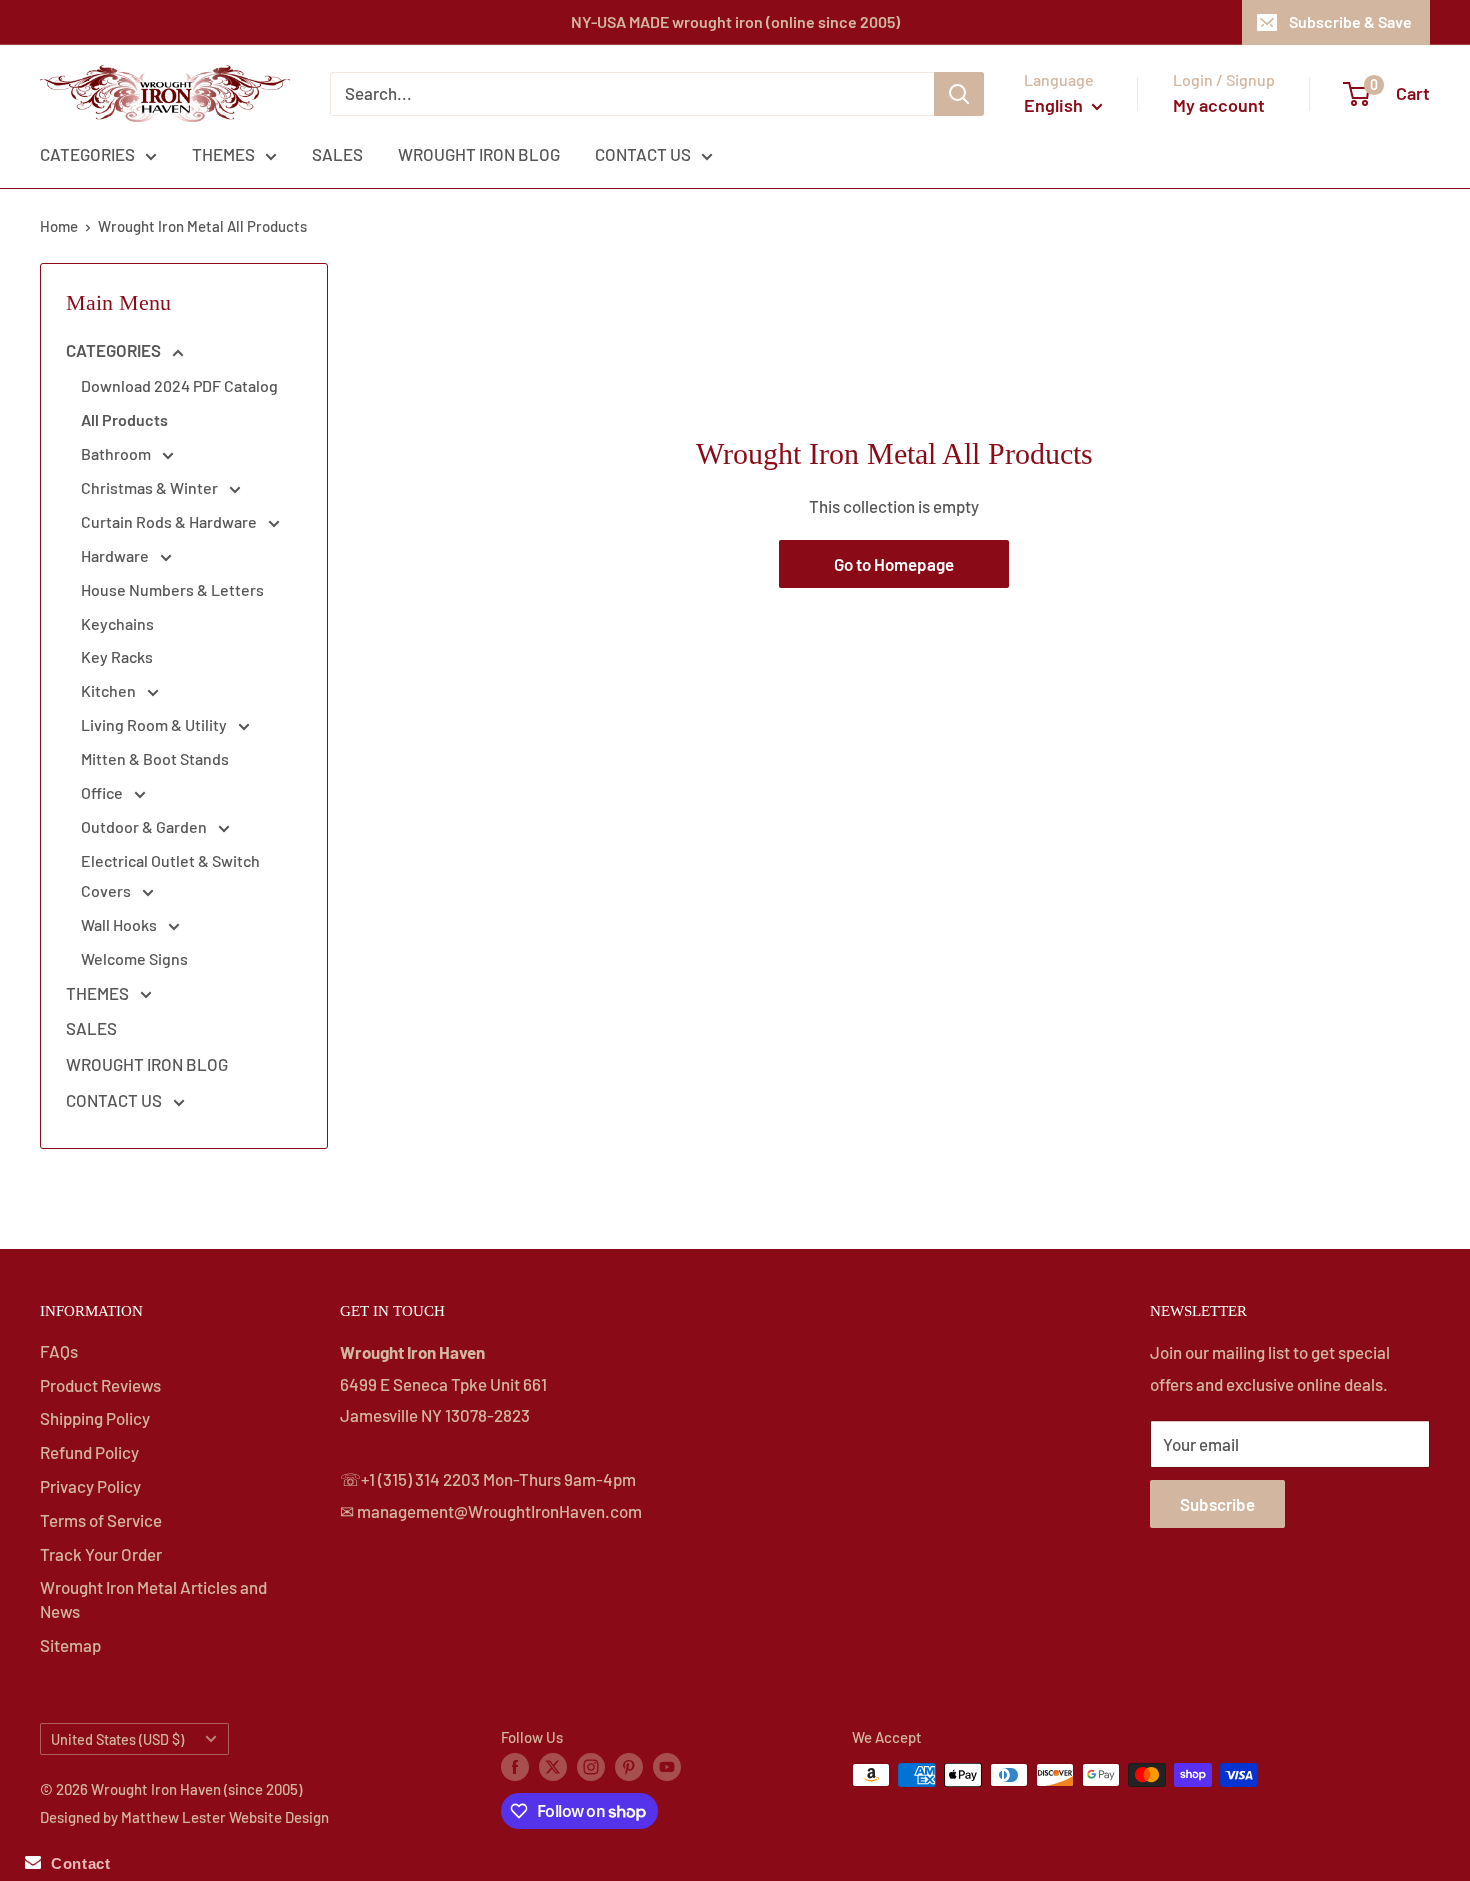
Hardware (116, 555)
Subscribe (1217, 1504)
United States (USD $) (117, 1739)
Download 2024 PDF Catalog (179, 385)
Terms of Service (101, 1520)
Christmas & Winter (151, 487)
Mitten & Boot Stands (155, 758)
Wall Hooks (120, 924)
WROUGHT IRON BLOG (479, 154)
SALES (337, 154)
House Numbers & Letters (172, 589)
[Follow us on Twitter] (553, 1766)
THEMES (223, 154)
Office (103, 792)
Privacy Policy (90, 1486)
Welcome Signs (134, 958)
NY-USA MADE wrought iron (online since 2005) (735, 21)
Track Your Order (101, 1554)
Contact (75, 1863)
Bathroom (117, 453)
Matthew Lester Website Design (225, 1817)
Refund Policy (89, 1452)
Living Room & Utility (155, 724)
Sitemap (70, 1645)
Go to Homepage (894, 564)
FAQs (59, 1351)
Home (59, 226)
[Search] (959, 94)
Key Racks (117, 656)
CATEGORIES (87, 154)
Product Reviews (100, 1385)
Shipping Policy (95, 1418)
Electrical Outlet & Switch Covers (170, 875)
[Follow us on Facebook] (515, 1766)
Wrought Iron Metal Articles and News (153, 1599)
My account (1219, 105)
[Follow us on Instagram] (591, 1766)
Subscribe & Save (1350, 21)
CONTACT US (643, 154)
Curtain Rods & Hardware (170, 521)
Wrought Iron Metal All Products (202, 226)
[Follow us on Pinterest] (629, 1766)
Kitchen (110, 690)
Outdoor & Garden (145, 826)
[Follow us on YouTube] (667, 1766)
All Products (124, 419)
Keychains (117, 623)
